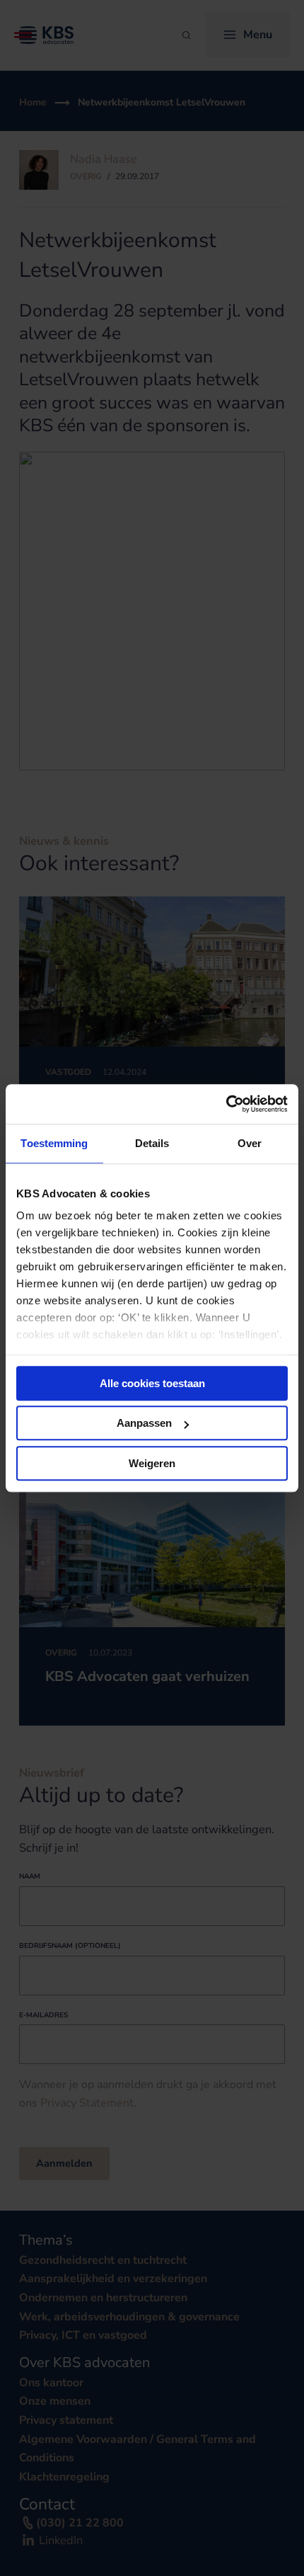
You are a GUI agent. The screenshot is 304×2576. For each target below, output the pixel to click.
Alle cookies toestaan (152, 1383)
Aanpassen (144, 1423)
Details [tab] (152, 1143)
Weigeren (152, 1463)
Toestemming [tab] (54, 1143)
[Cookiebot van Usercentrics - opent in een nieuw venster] (226, 1104)
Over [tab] (250, 1143)
